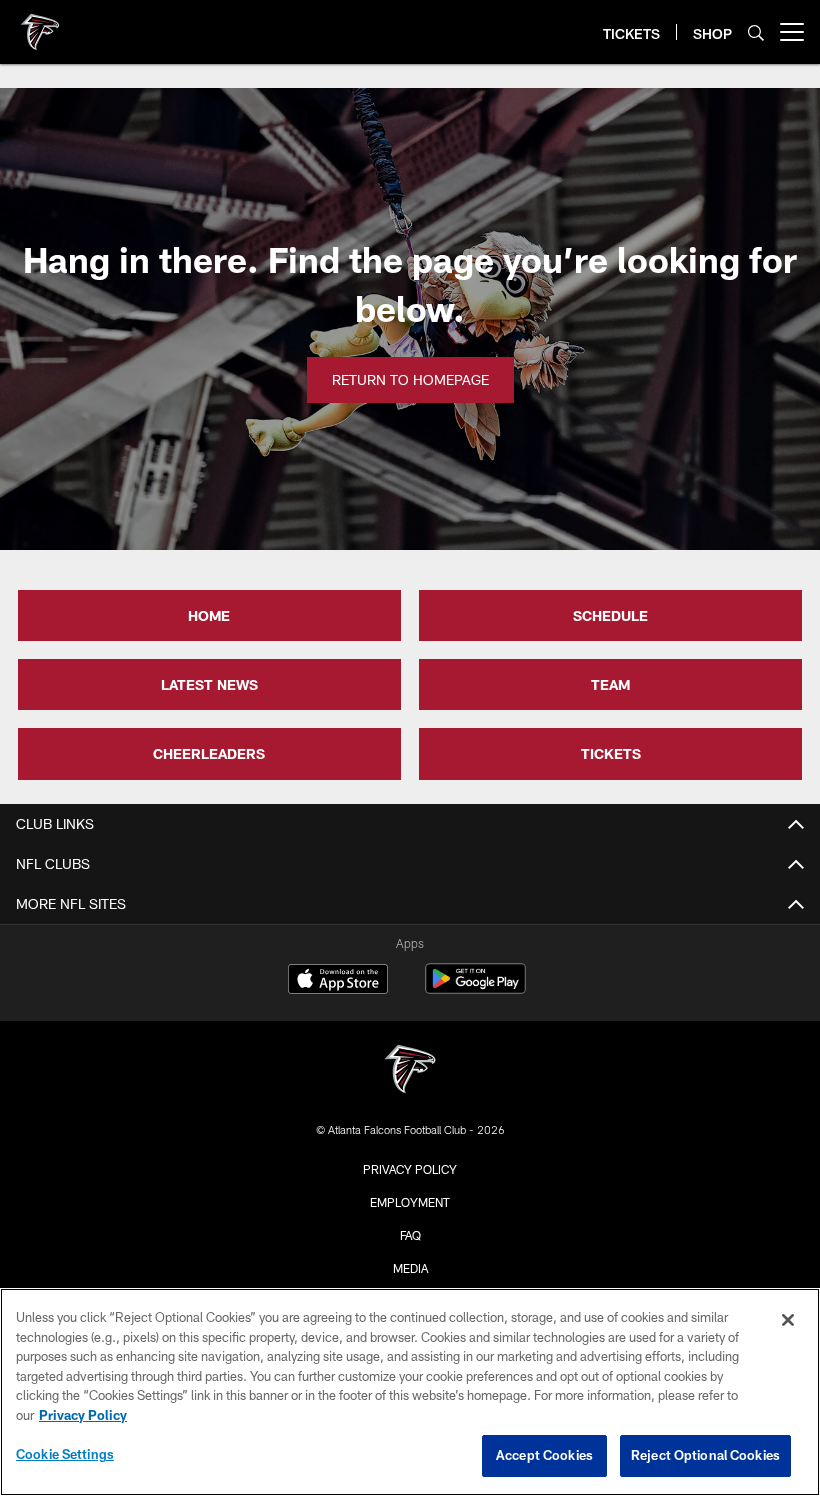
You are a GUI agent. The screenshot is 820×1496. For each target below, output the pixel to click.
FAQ (410, 1235)
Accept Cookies (544, 1455)
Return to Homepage (410, 379)
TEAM (610, 684)
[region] (410, 1392)
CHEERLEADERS (209, 753)
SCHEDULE (610, 615)
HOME (209, 615)
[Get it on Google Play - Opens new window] (475, 988)
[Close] (788, 1320)
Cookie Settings (65, 1454)
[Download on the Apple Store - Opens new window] (338, 981)
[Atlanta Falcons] (410, 1071)
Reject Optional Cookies (705, 1455)
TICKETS (611, 753)
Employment (410, 1202)
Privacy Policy (410, 1169)
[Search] (756, 32)
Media (410, 1268)
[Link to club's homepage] (40, 24)
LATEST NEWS (209, 684)
